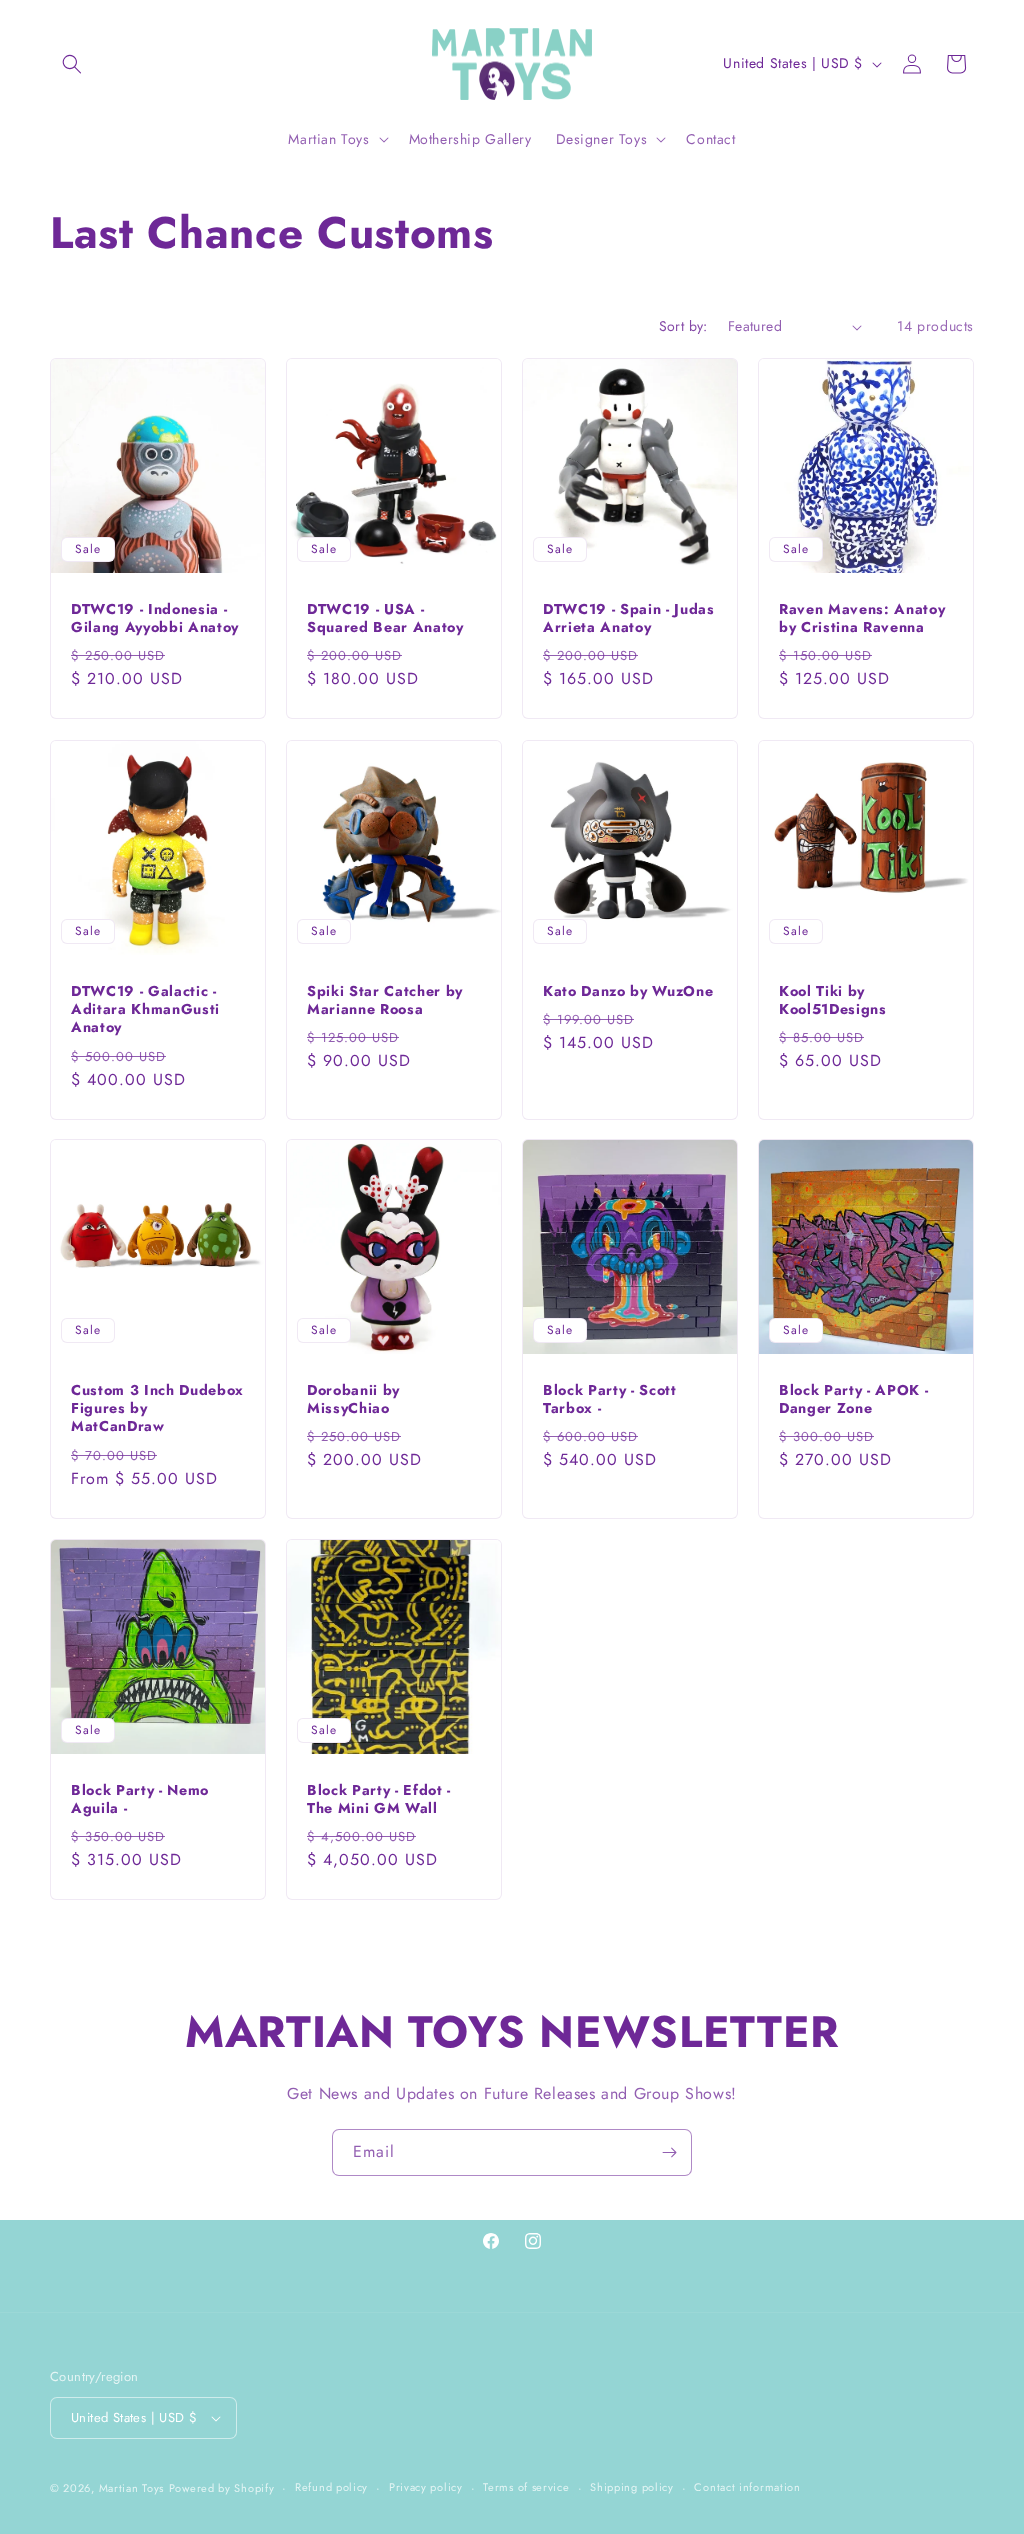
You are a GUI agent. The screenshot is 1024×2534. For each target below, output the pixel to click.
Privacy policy (426, 2487)
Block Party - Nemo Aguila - (140, 1799)
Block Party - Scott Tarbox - (610, 1399)
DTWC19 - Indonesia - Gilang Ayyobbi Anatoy (155, 618)
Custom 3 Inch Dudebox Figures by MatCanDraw (157, 1408)
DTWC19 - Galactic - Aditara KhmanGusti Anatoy (145, 1009)
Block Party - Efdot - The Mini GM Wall (379, 1799)
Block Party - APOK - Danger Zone (853, 1399)
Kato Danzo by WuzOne (628, 991)
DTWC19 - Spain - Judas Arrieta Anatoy (629, 618)
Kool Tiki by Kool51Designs (833, 1000)
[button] (72, 64)
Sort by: (683, 326)
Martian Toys (131, 2488)
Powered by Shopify (222, 2488)
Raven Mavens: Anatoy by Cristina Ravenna (862, 618)
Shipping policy (632, 2487)
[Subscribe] (669, 2152)
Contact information (747, 2487)
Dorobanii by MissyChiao (353, 1399)
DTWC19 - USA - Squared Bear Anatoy (385, 618)
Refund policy (331, 2487)
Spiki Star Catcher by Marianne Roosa (385, 1000)
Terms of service (526, 2487)
